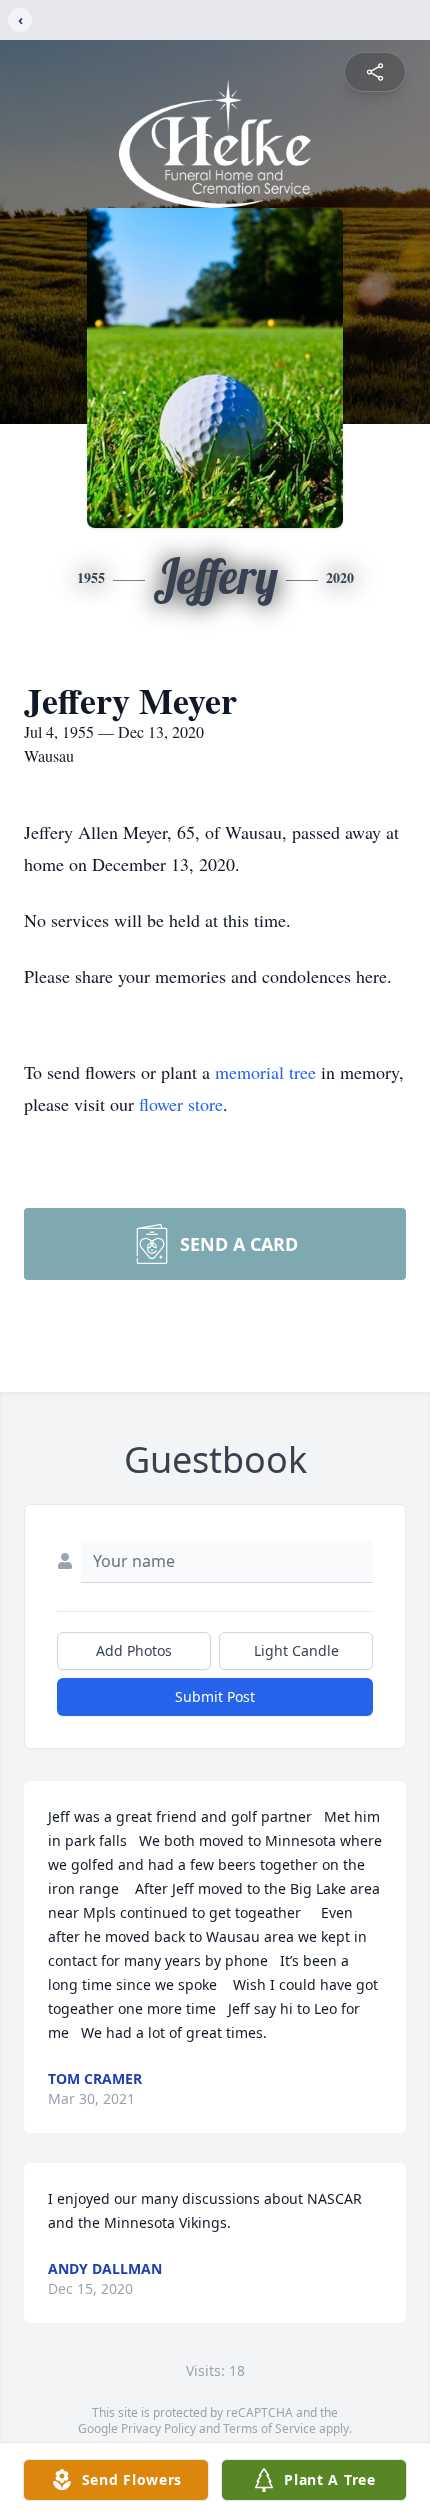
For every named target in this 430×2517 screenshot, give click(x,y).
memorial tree (265, 1072)
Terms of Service (269, 2428)
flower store (181, 1104)
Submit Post (215, 1696)
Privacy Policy (158, 2428)
